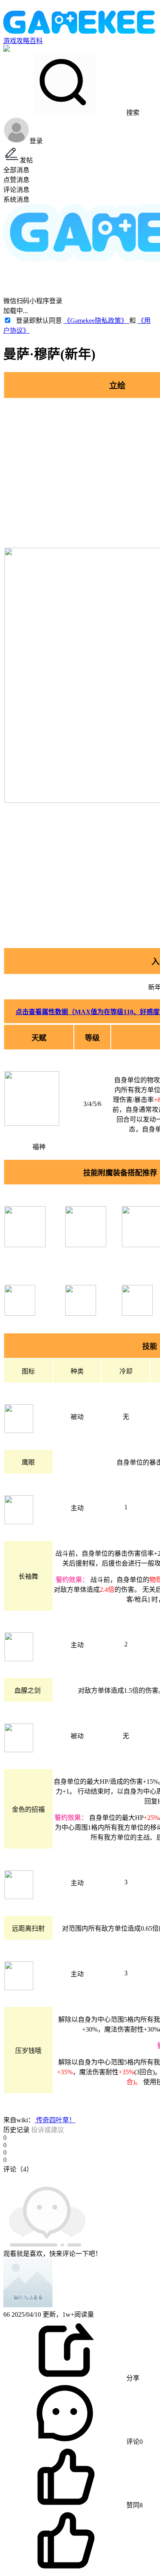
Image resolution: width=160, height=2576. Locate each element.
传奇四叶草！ (55, 2120)
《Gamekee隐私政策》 (96, 321)
